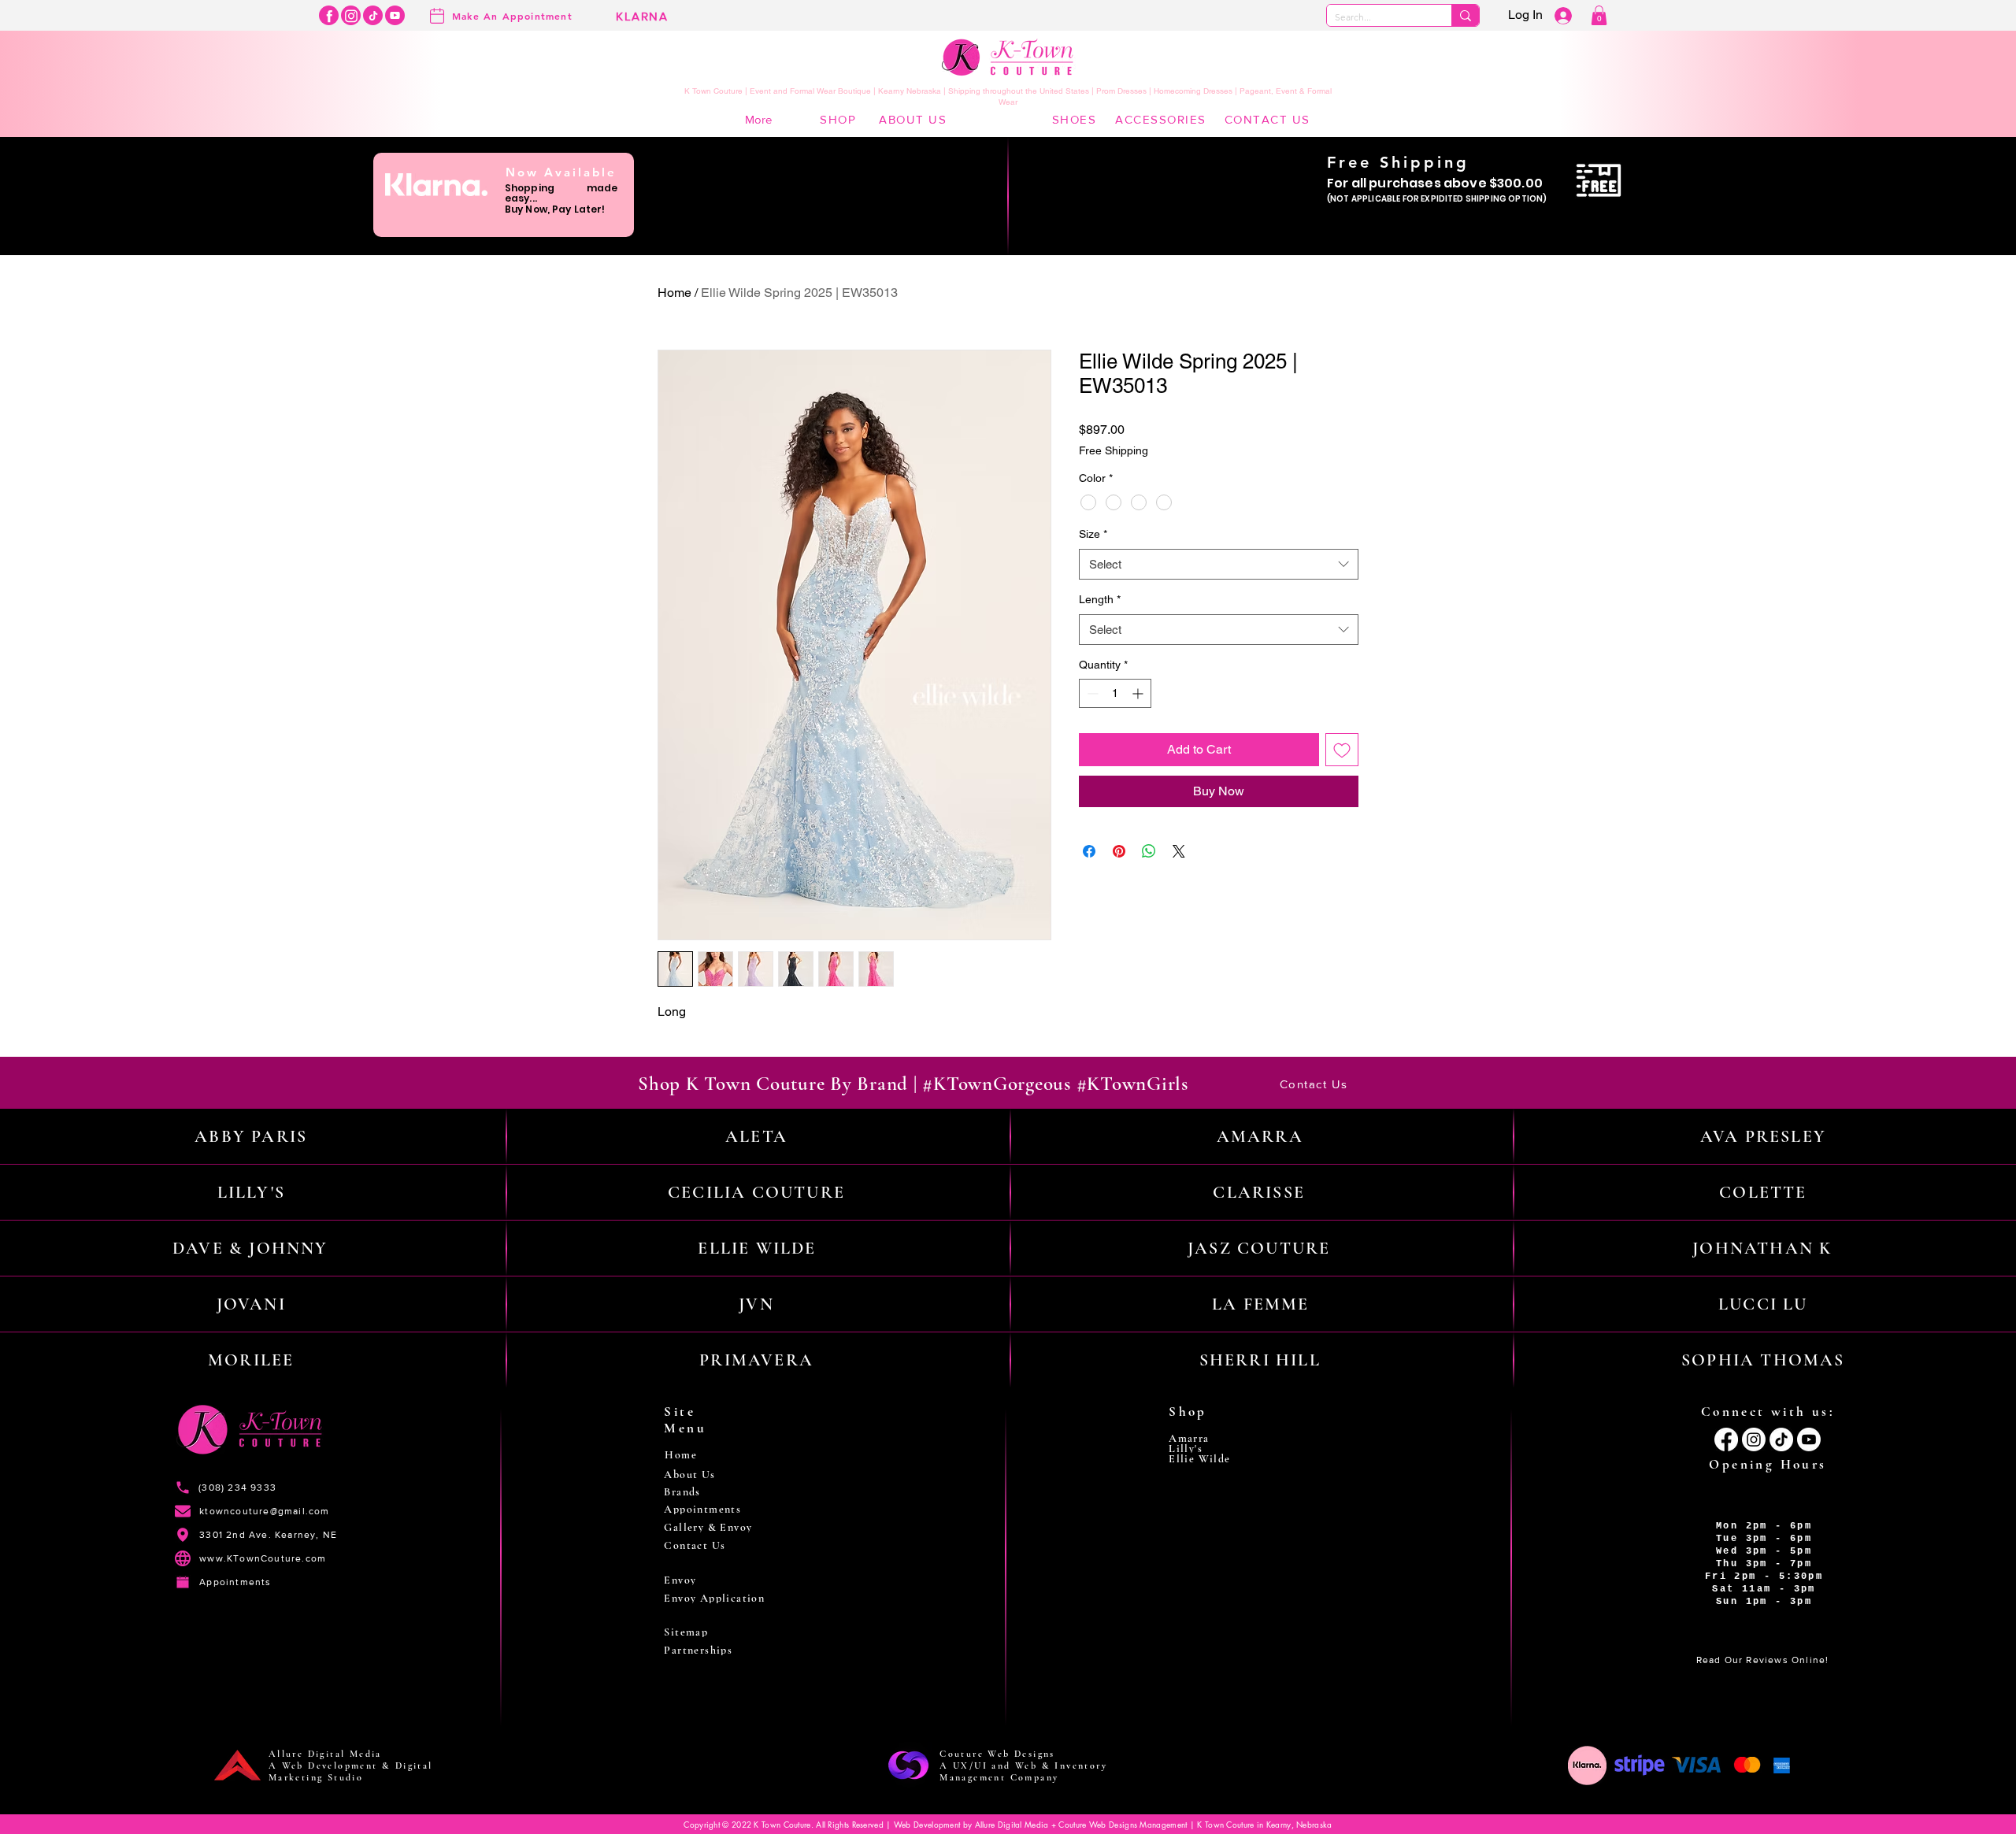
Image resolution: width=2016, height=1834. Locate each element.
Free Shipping (1114, 450)
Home (674, 293)
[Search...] (1465, 15)
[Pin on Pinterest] (1119, 851)
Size (1093, 534)
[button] (1599, 15)
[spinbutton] (1115, 693)
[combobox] (1219, 564)
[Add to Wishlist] (1342, 750)
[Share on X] (1179, 851)
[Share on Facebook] (1089, 851)
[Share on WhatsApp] (1149, 851)
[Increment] (1139, 693)
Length (1100, 599)
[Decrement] (1091, 693)
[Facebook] (329, 15)
